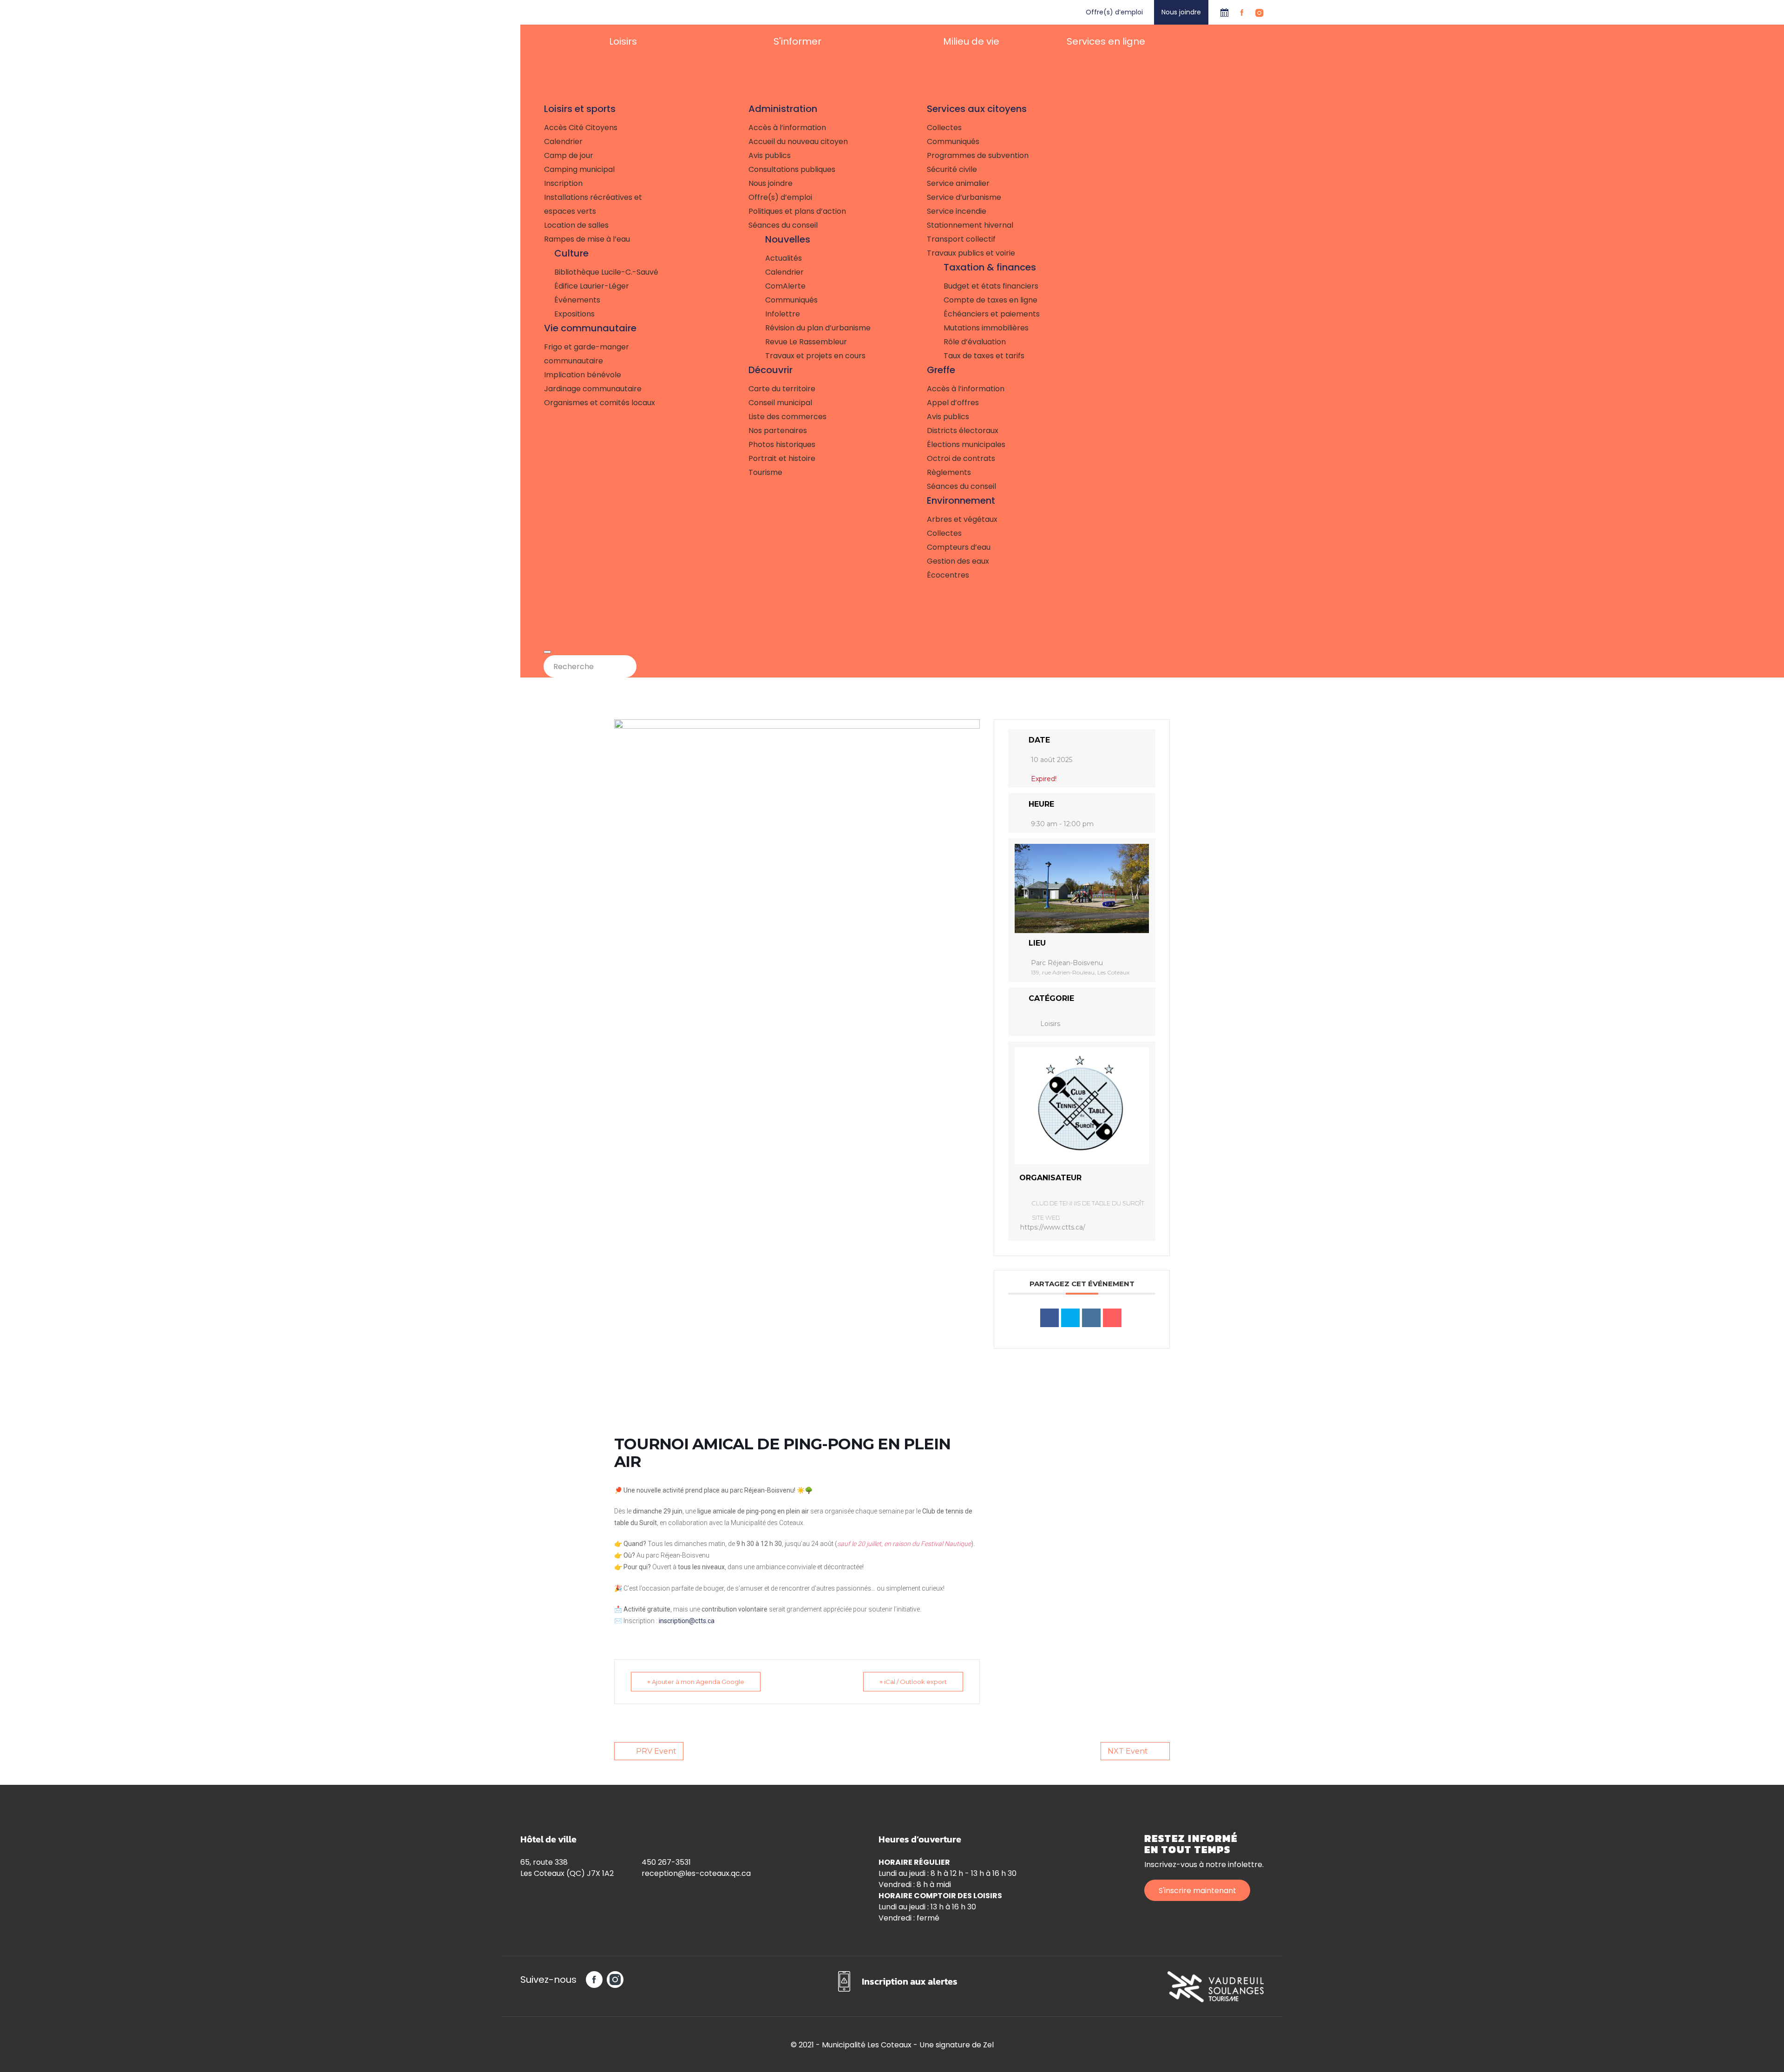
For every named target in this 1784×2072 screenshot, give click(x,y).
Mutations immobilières (986, 328)
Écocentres (948, 575)
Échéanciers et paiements (992, 314)
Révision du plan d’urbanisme (818, 328)
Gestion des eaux (958, 561)
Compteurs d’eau (959, 547)
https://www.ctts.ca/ (1053, 1227)
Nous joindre (1181, 12)
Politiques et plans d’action (797, 211)
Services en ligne (1106, 41)
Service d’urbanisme (964, 197)
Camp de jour (569, 155)
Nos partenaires (778, 431)
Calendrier (1224, 12)
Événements (577, 300)
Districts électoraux (963, 431)
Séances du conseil (783, 225)
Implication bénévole (583, 375)
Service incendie (957, 211)
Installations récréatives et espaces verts (593, 204)
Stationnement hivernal (970, 225)
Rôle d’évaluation (975, 342)
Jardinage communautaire (593, 389)
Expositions (574, 314)
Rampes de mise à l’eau (587, 239)
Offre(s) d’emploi (1114, 12)
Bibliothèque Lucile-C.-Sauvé (606, 272)
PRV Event (656, 1751)
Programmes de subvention (978, 155)
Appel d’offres (953, 403)
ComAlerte (785, 286)
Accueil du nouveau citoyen (798, 141)
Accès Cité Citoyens (581, 128)
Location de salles (576, 225)
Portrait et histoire (782, 458)
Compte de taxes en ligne (990, 300)
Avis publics (770, 155)
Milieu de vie (971, 41)
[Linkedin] (1091, 1318)
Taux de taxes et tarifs (984, 356)
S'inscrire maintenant (1197, 1891)
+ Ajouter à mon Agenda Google (696, 1682)
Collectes (944, 128)
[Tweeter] (1070, 1318)
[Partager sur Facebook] (1049, 1318)
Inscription (563, 183)
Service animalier (958, 183)
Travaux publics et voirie (971, 253)
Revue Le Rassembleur (806, 342)
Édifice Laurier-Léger (592, 286)
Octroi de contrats (961, 458)
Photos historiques (782, 444)
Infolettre (783, 314)
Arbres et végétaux (962, 519)
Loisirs (623, 41)
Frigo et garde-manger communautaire (587, 354)
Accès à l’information (787, 128)
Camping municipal (579, 169)
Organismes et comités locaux (600, 403)
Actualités (784, 258)
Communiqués (791, 300)
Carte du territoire (782, 389)
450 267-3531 (666, 1862)
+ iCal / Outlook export (913, 1682)
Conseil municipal (780, 403)
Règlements (949, 472)
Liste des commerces (787, 417)
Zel (988, 2045)
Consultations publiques (792, 169)
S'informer (797, 41)
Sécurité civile (952, 169)
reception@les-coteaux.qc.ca (696, 1873)
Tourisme (765, 472)
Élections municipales (966, 444)
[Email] (1112, 1318)
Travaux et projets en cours (815, 356)
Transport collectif (961, 239)
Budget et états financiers (991, 286)
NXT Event (1128, 1751)
